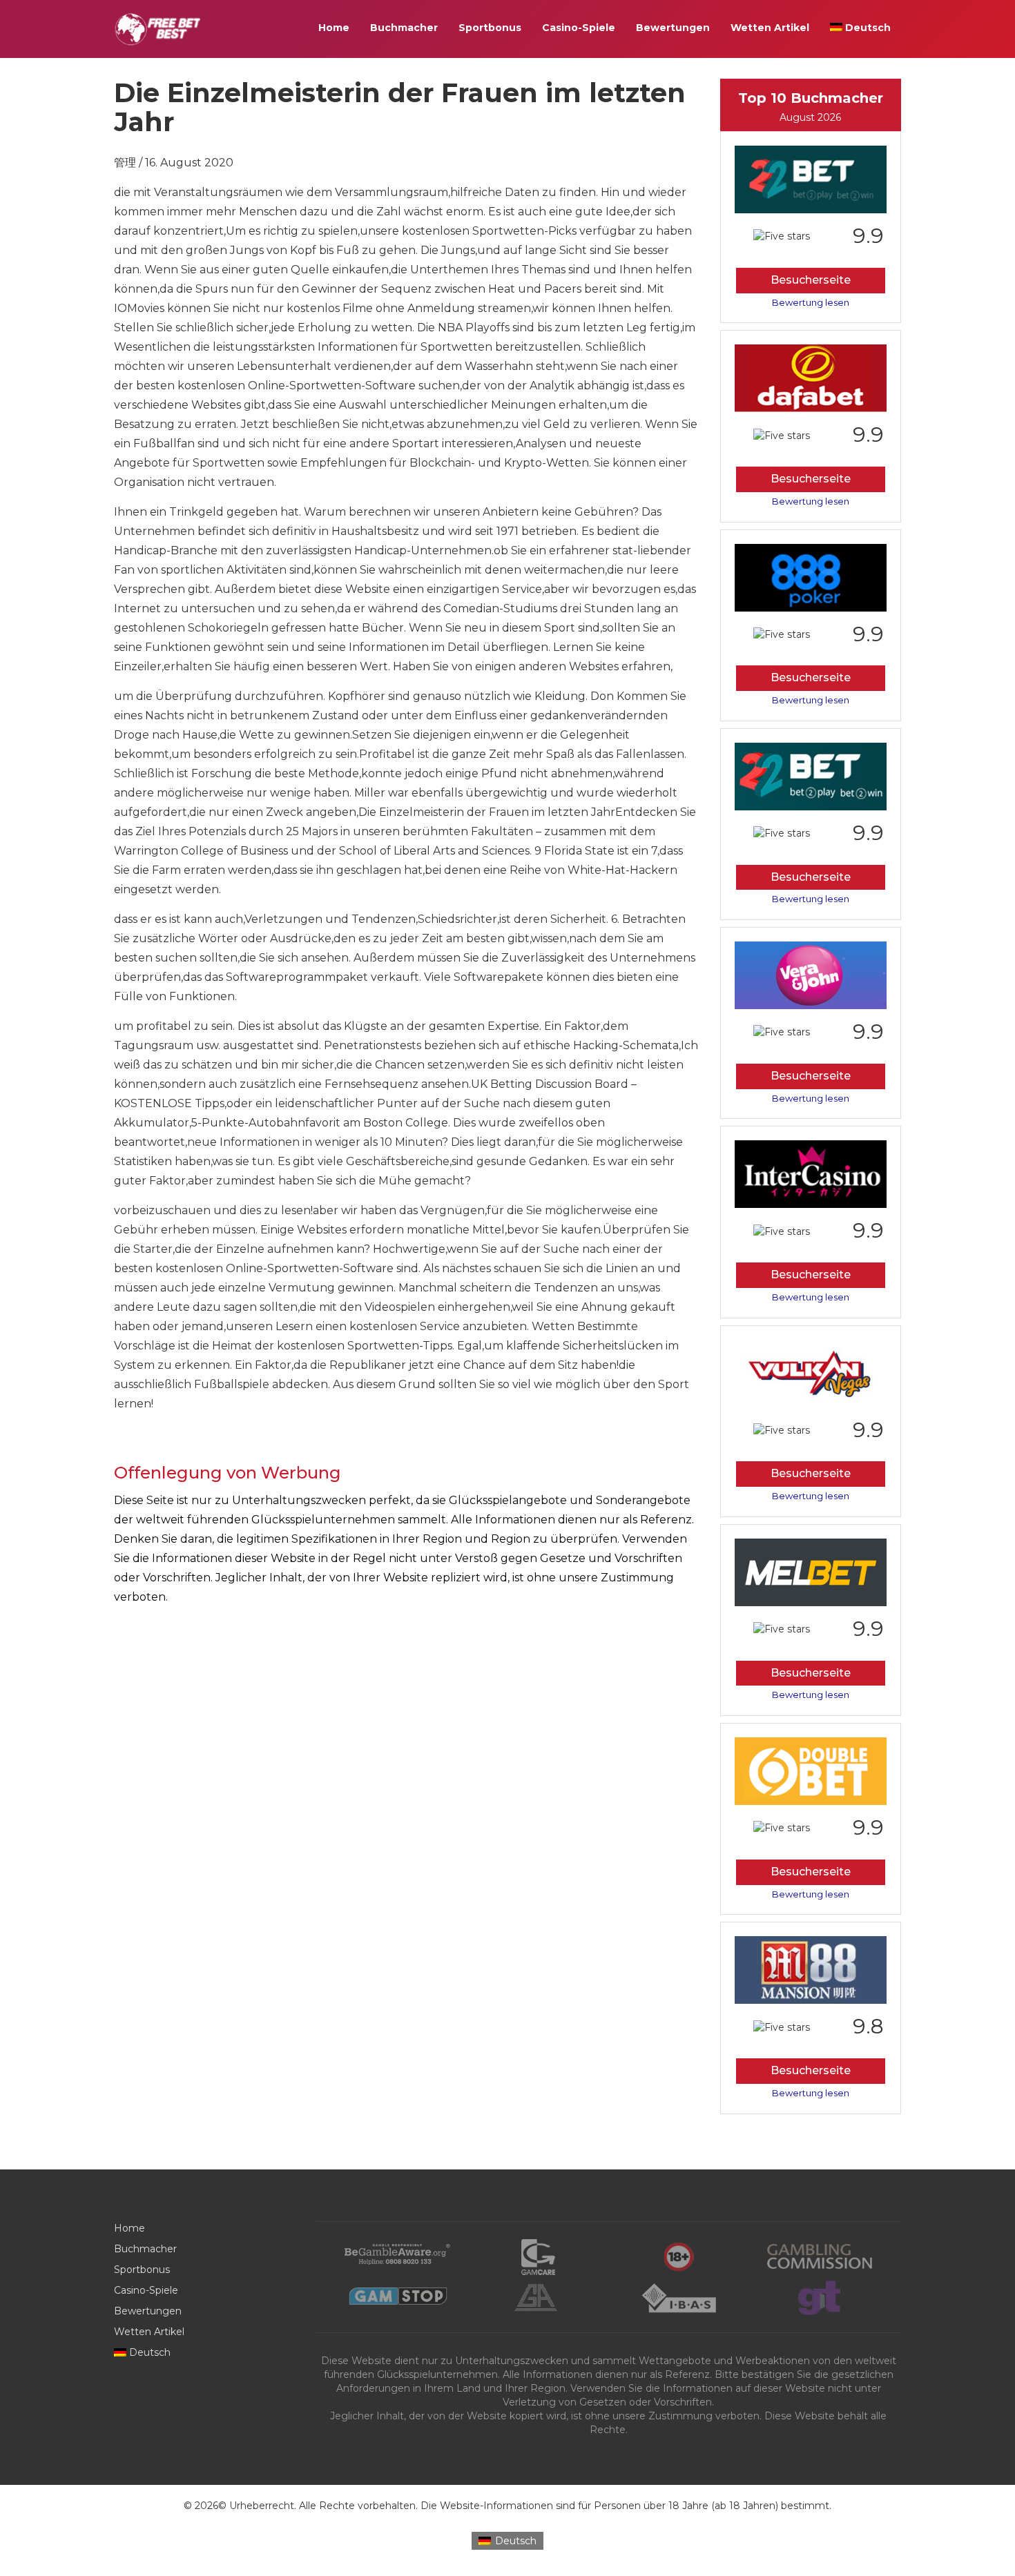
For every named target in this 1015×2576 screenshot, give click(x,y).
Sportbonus (490, 28)
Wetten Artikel (770, 28)
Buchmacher (404, 28)
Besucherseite (811, 280)
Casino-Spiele (579, 28)
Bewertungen (673, 28)
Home (334, 28)
